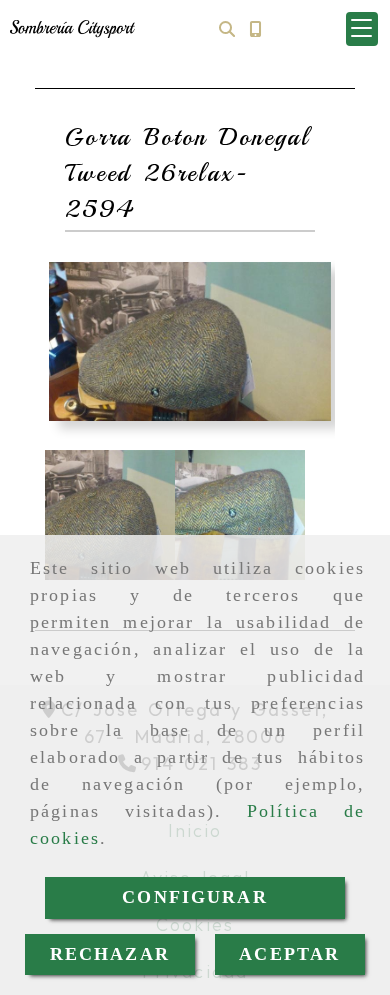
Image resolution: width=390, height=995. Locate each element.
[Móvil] (255, 28)
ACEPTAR (289, 954)
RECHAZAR (110, 954)
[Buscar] (227, 28)
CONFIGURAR (195, 897)
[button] (362, 29)
